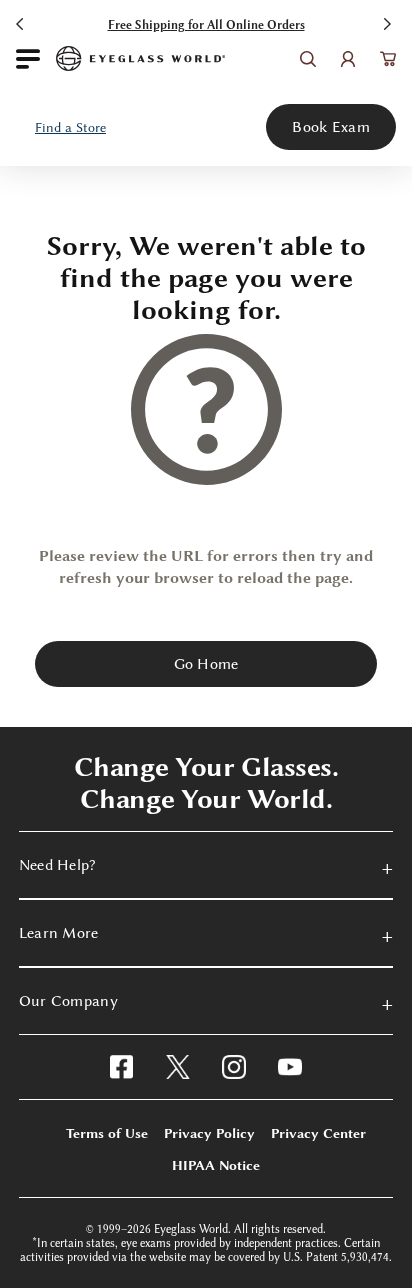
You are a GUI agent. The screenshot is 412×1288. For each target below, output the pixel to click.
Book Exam (331, 127)
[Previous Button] (22, 22)
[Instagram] (234, 1067)
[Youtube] (290, 1067)
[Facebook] (121, 1067)
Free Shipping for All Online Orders (206, 25)
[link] (140, 58)
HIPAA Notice (216, 1165)
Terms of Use (107, 1133)
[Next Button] (390, 22)
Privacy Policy (209, 1133)
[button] (71, 127)
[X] (178, 1067)
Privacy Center (318, 1133)
